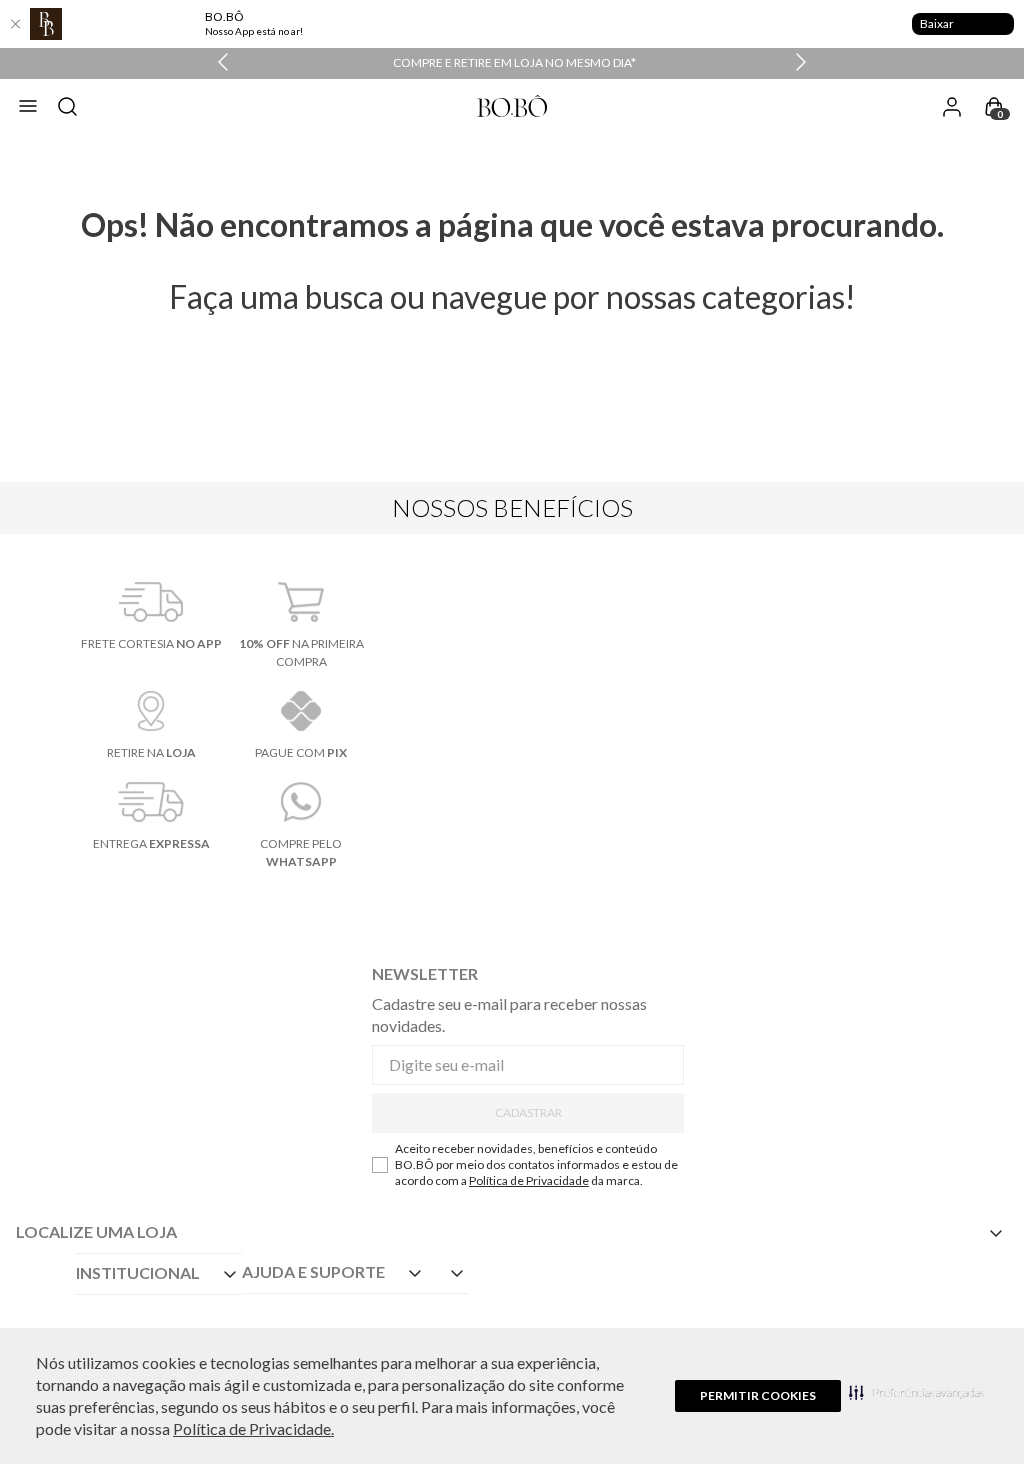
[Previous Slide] (223, 63)
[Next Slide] (801, 63)
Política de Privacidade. (253, 1428)
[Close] (15, 24)
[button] (916, 1392)
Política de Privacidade (529, 1180)
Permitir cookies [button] (758, 1395)
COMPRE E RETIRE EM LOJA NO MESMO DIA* (514, 62)
